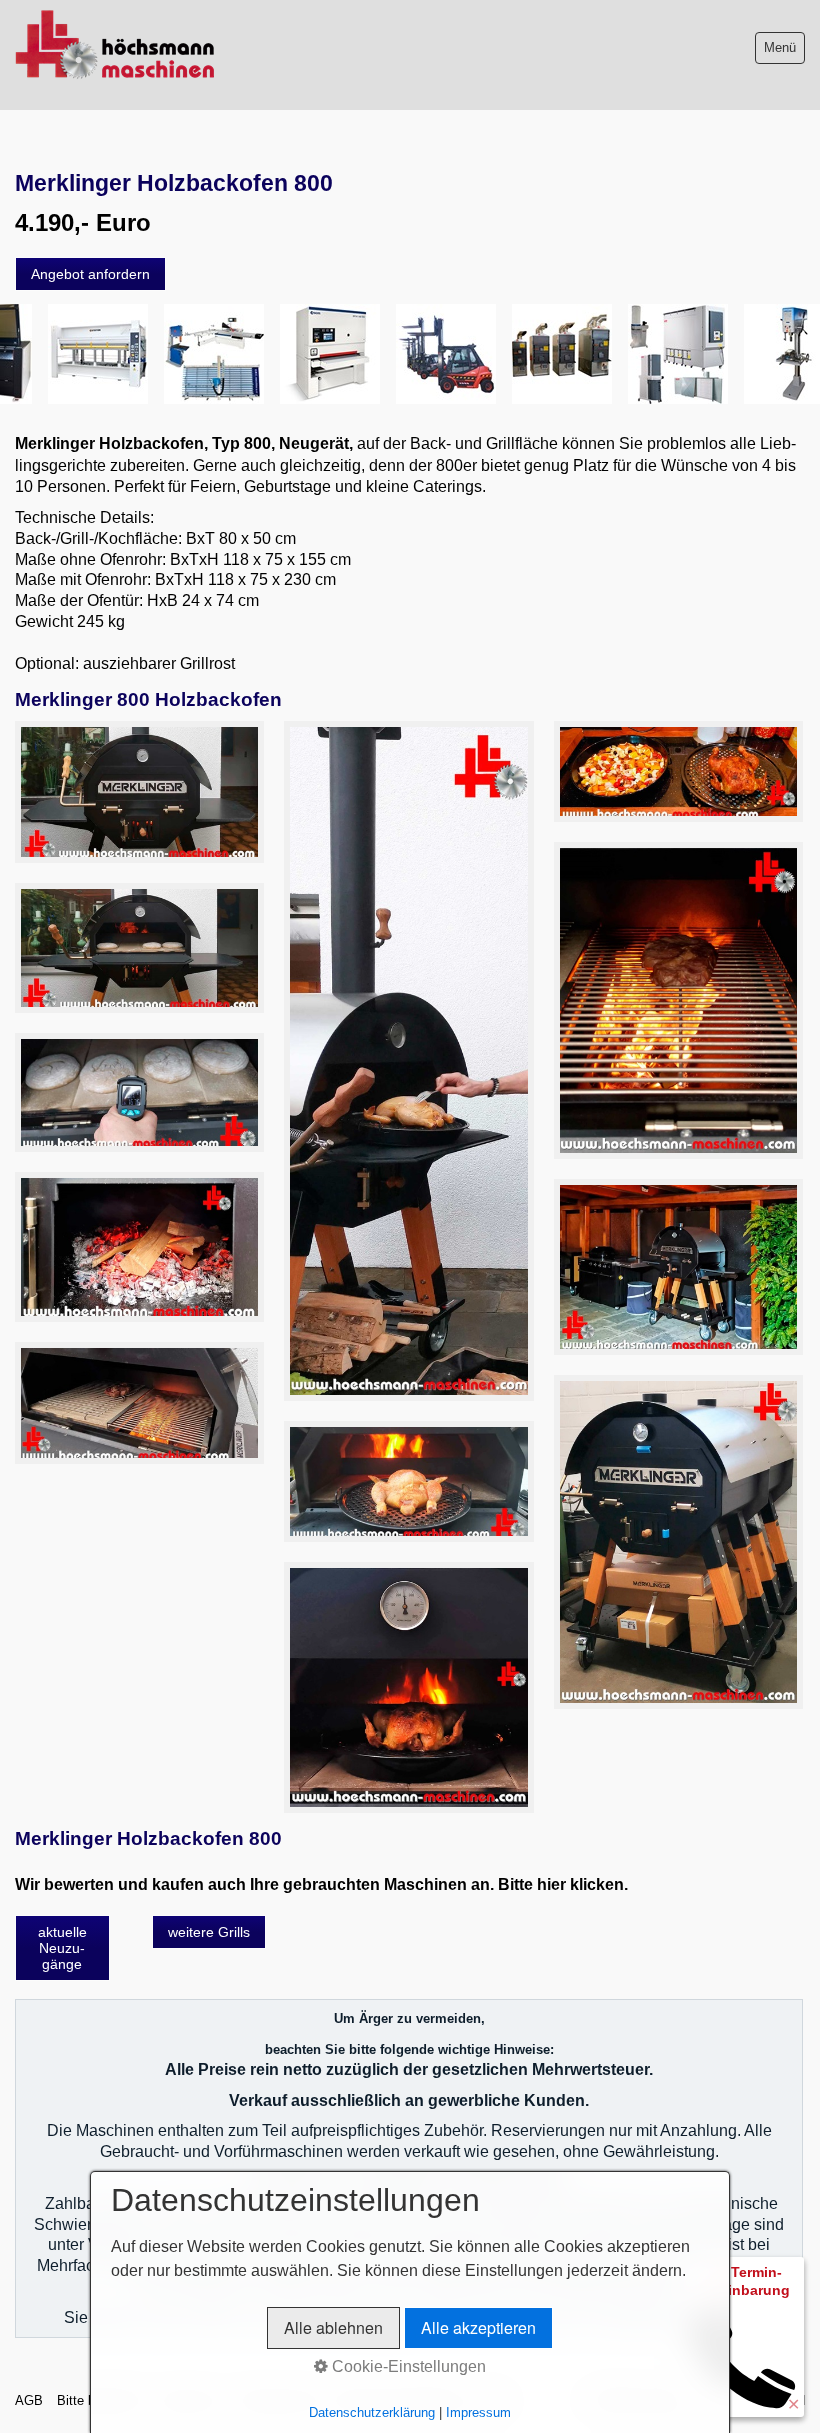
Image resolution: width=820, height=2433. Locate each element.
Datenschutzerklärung (372, 2412)
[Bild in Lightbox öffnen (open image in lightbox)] (139, 792)
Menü (780, 47)
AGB (29, 2400)
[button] (90, 274)
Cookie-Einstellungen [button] (407, 2366)
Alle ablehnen (333, 2327)
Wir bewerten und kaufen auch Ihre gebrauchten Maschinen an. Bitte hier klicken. (321, 1884)
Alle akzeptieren (478, 2327)
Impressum (478, 2412)
